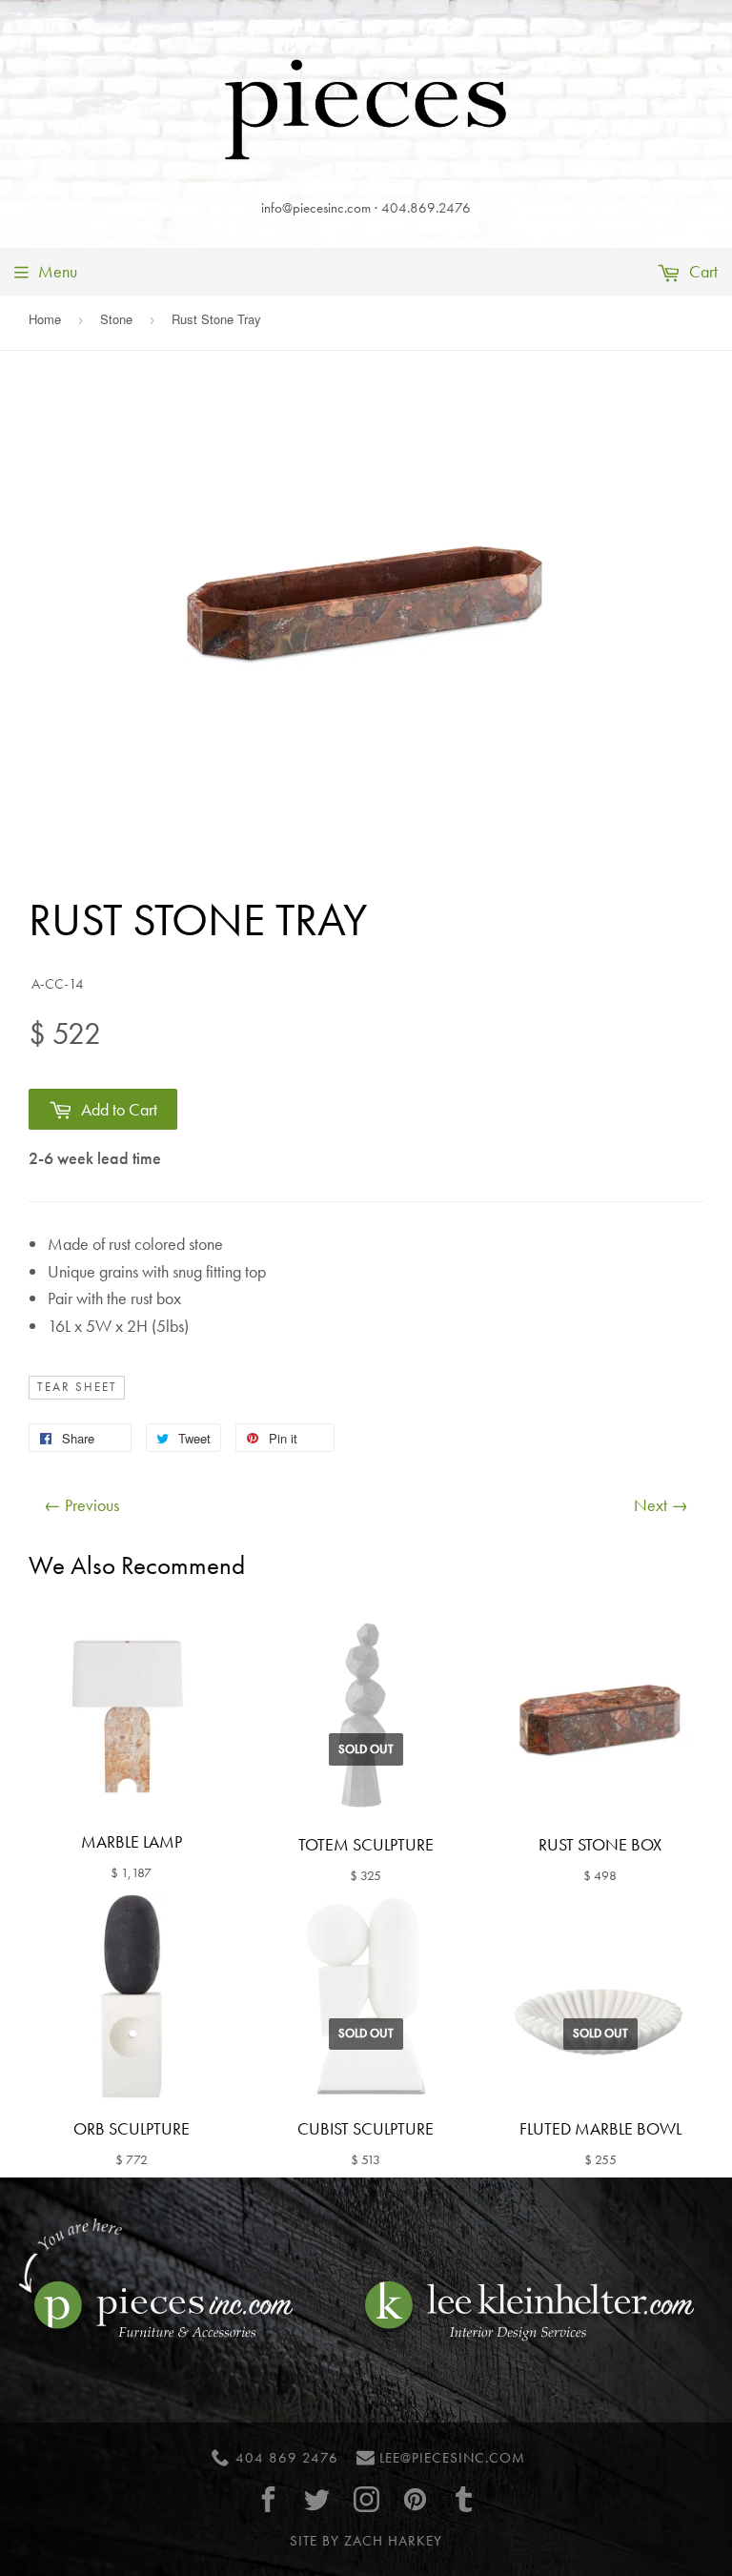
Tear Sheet (77, 1387)
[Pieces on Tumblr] (464, 2499)
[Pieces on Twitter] (317, 2499)
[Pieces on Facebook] (269, 2499)
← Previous (81, 1505)
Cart (701, 271)
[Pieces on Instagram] (366, 2499)
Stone (116, 319)
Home (45, 319)
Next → (661, 1505)
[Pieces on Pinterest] (415, 2499)
